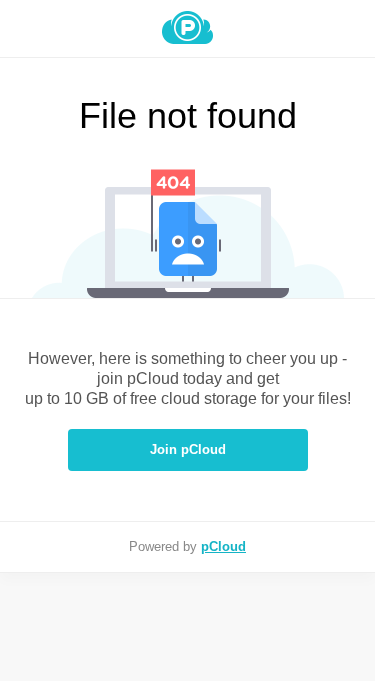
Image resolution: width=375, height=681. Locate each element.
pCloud (223, 546)
